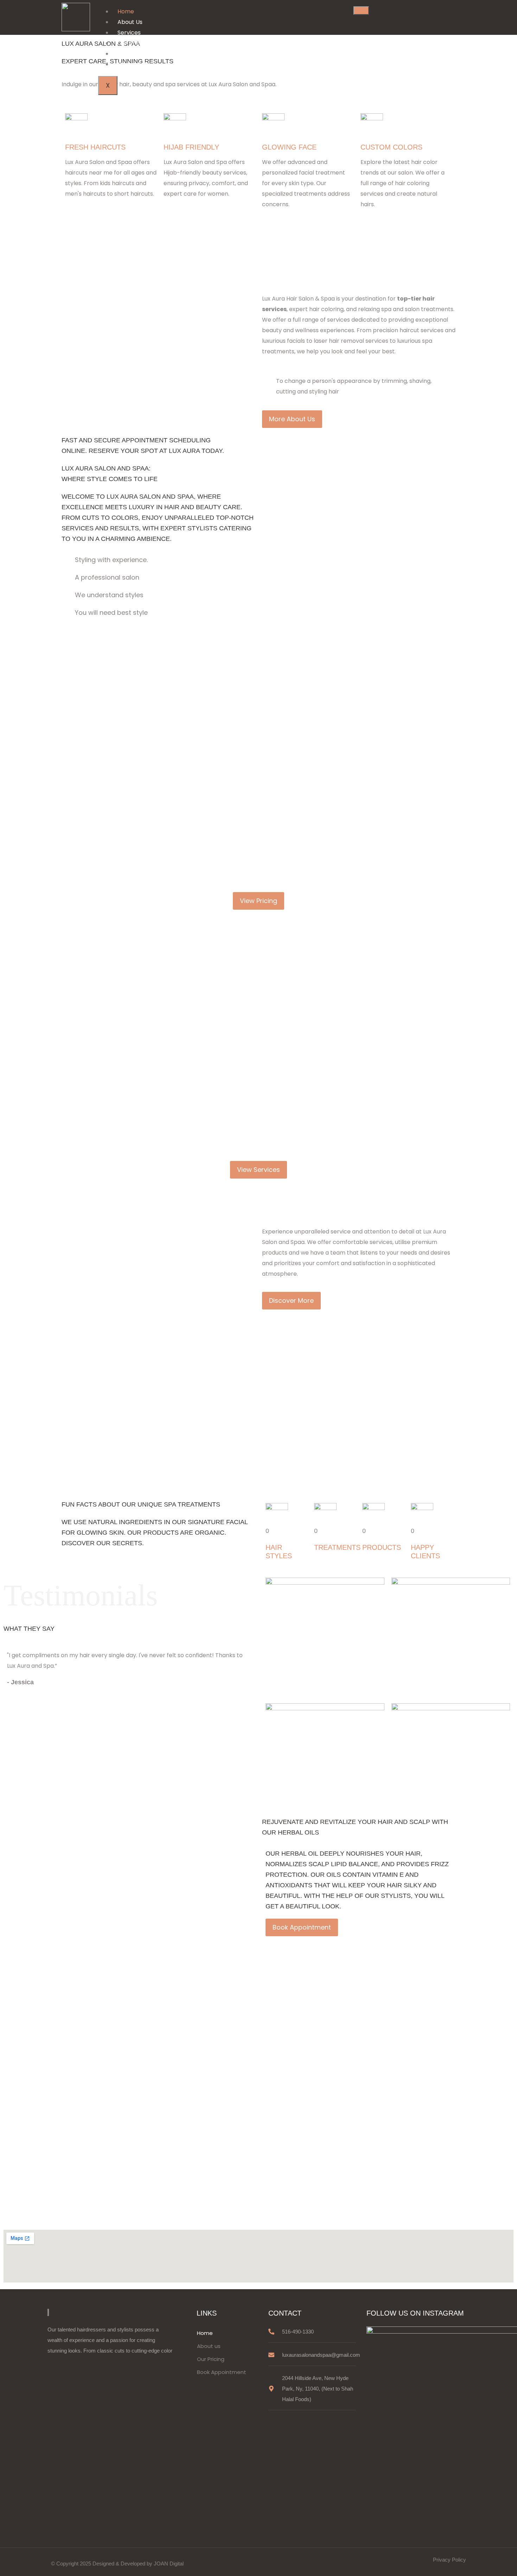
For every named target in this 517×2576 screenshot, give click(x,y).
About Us (130, 22)
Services (129, 33)
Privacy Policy (449, 2560)
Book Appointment (144, 54)
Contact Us (133, 64)
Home (126, 11)
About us (209, 2346)
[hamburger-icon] (361, 11)
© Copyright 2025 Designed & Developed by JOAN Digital (117, 2564)
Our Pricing (133, 43)
